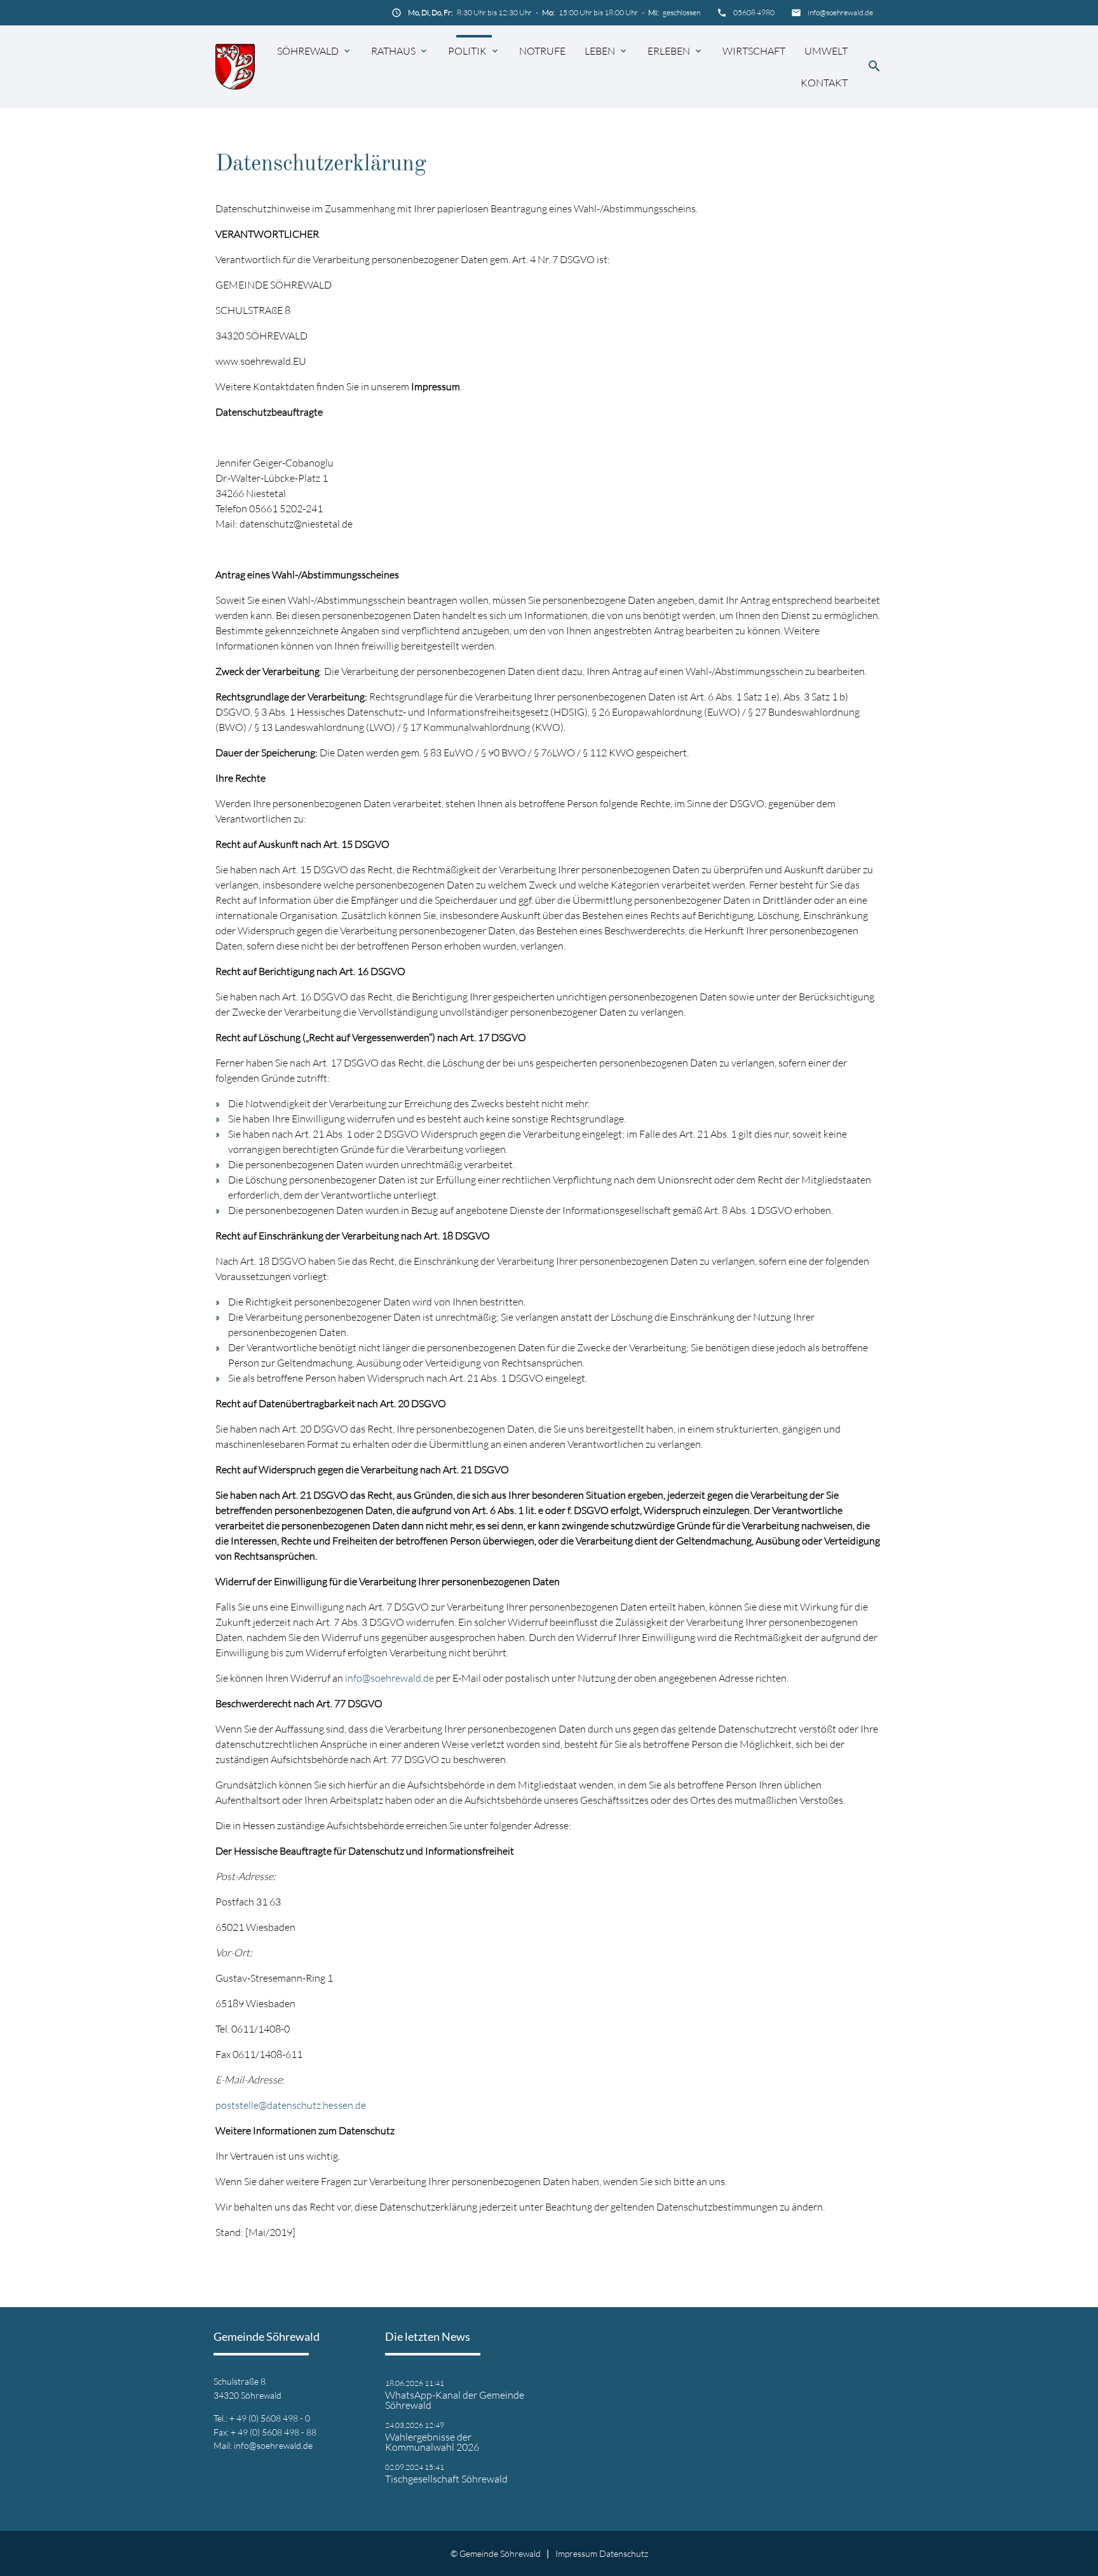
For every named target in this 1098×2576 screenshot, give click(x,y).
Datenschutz (624, 2553)
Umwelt (826, 51)
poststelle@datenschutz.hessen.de (291, 2105)
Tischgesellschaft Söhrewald (446, 2479)
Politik (467, 51)
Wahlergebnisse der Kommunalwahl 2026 (432, 2442)
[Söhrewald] (235, 66)
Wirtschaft (754, 51)
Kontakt (824, 83)
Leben (600, 51)
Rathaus (393, 51)
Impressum (576, 2553)
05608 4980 (754, 12)
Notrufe (542, 51)
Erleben (669, 51)
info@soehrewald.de (840, 12)
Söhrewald (308, 51)
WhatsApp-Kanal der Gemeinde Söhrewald (455, 2400)
